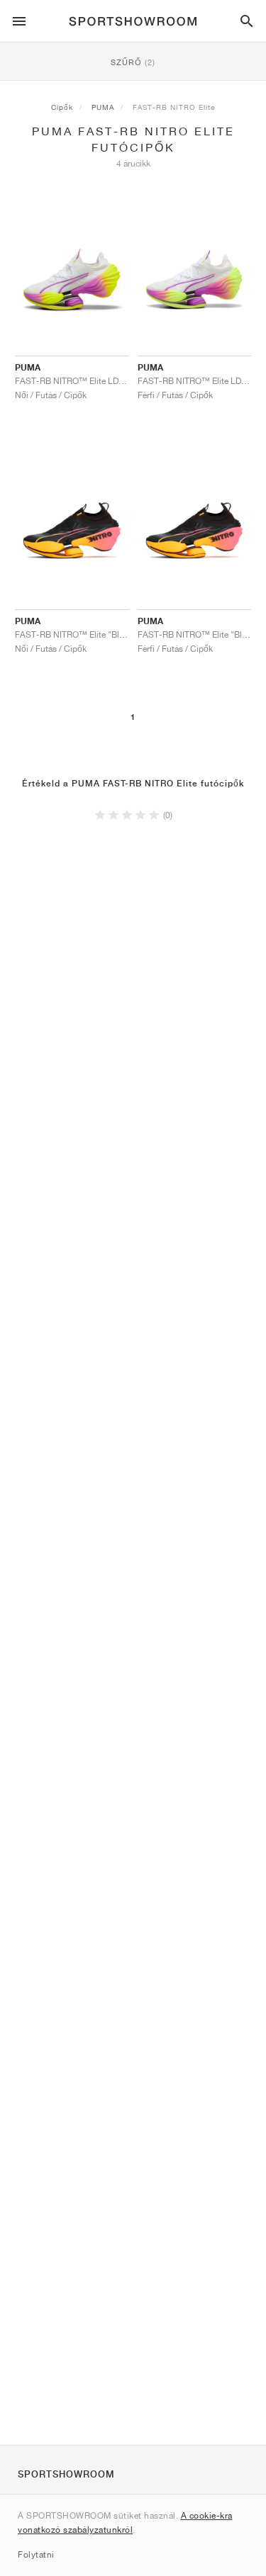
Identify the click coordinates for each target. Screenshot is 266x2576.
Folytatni (36, 2554)
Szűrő (133, 62)
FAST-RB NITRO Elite (174, 107)
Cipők (62, 107)
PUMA (103, 107)
